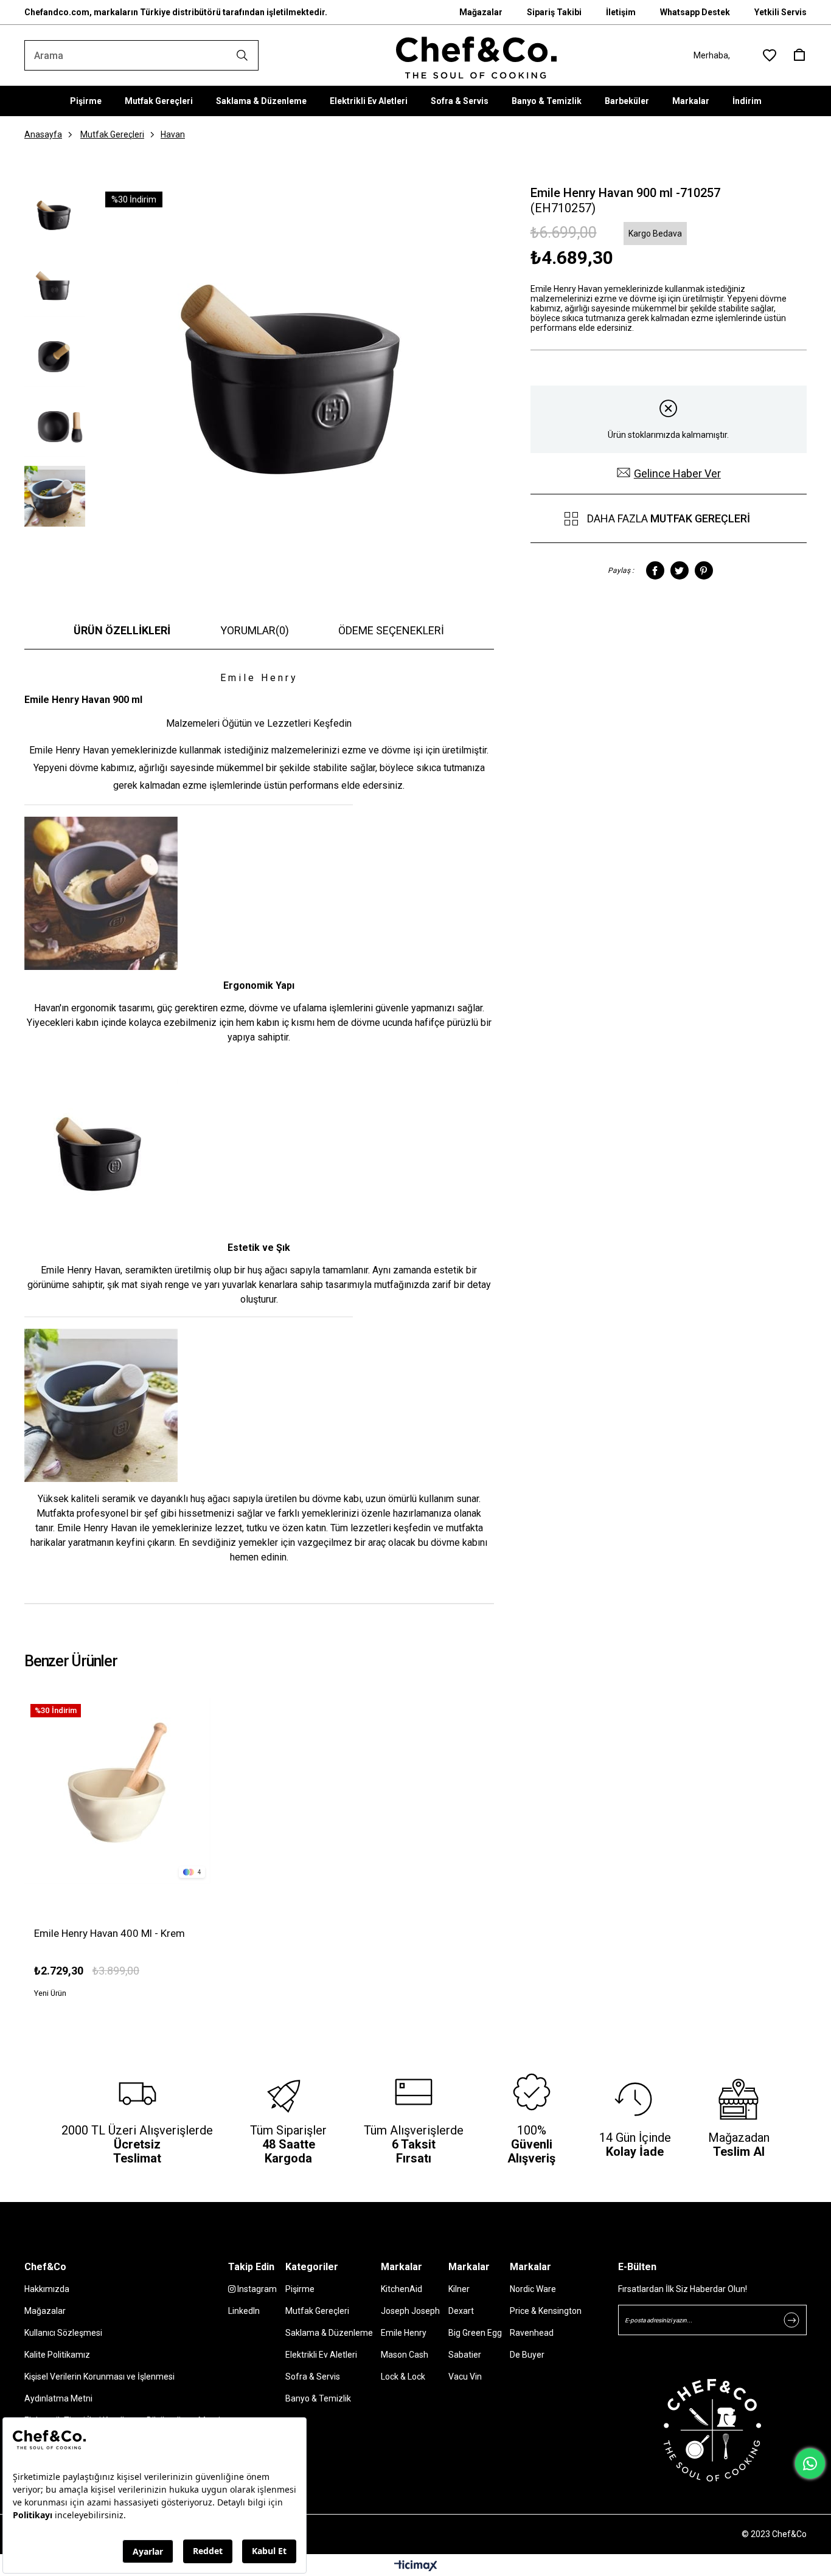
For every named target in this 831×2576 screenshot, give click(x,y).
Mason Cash (405, 2355)
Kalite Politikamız (57, 2355)
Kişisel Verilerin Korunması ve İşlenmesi (99, 2377)
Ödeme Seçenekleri (391, 630)
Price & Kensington (546, 2311)
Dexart (461, 2311)
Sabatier (465, 2355)
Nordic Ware (533, 2289)
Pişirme (86, 101)
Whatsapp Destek (695, 12)
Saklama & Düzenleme (261, 101)
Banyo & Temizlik (547, 101)
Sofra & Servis (460, 101)
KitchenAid (402, 2289)
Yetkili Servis (781, 12)
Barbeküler (627, 101)
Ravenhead (532, 2333)
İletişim (621, 12)
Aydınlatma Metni (58, 2398)
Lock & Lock (403, 2377)
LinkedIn (244, 2311)
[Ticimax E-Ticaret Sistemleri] (416, 2567)
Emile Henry (404, 2333)
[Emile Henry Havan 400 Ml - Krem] (118, 1791)
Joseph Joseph (410, 2311)
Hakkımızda (47, 2289)
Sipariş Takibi (554, 12)
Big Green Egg (475, 2333)
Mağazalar (481, 12)
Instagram (256, 2289)
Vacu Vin (465, 2377)
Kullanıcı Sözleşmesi (63, 2333)
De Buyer (527, 2355)
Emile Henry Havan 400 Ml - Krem (110, 1933)
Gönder (791, 2320)
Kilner (459, 2289)
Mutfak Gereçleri (159, 101)
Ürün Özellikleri (122, 630)
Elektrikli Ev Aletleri (369, 101)
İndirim (747, 101)
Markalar (691, 101)
